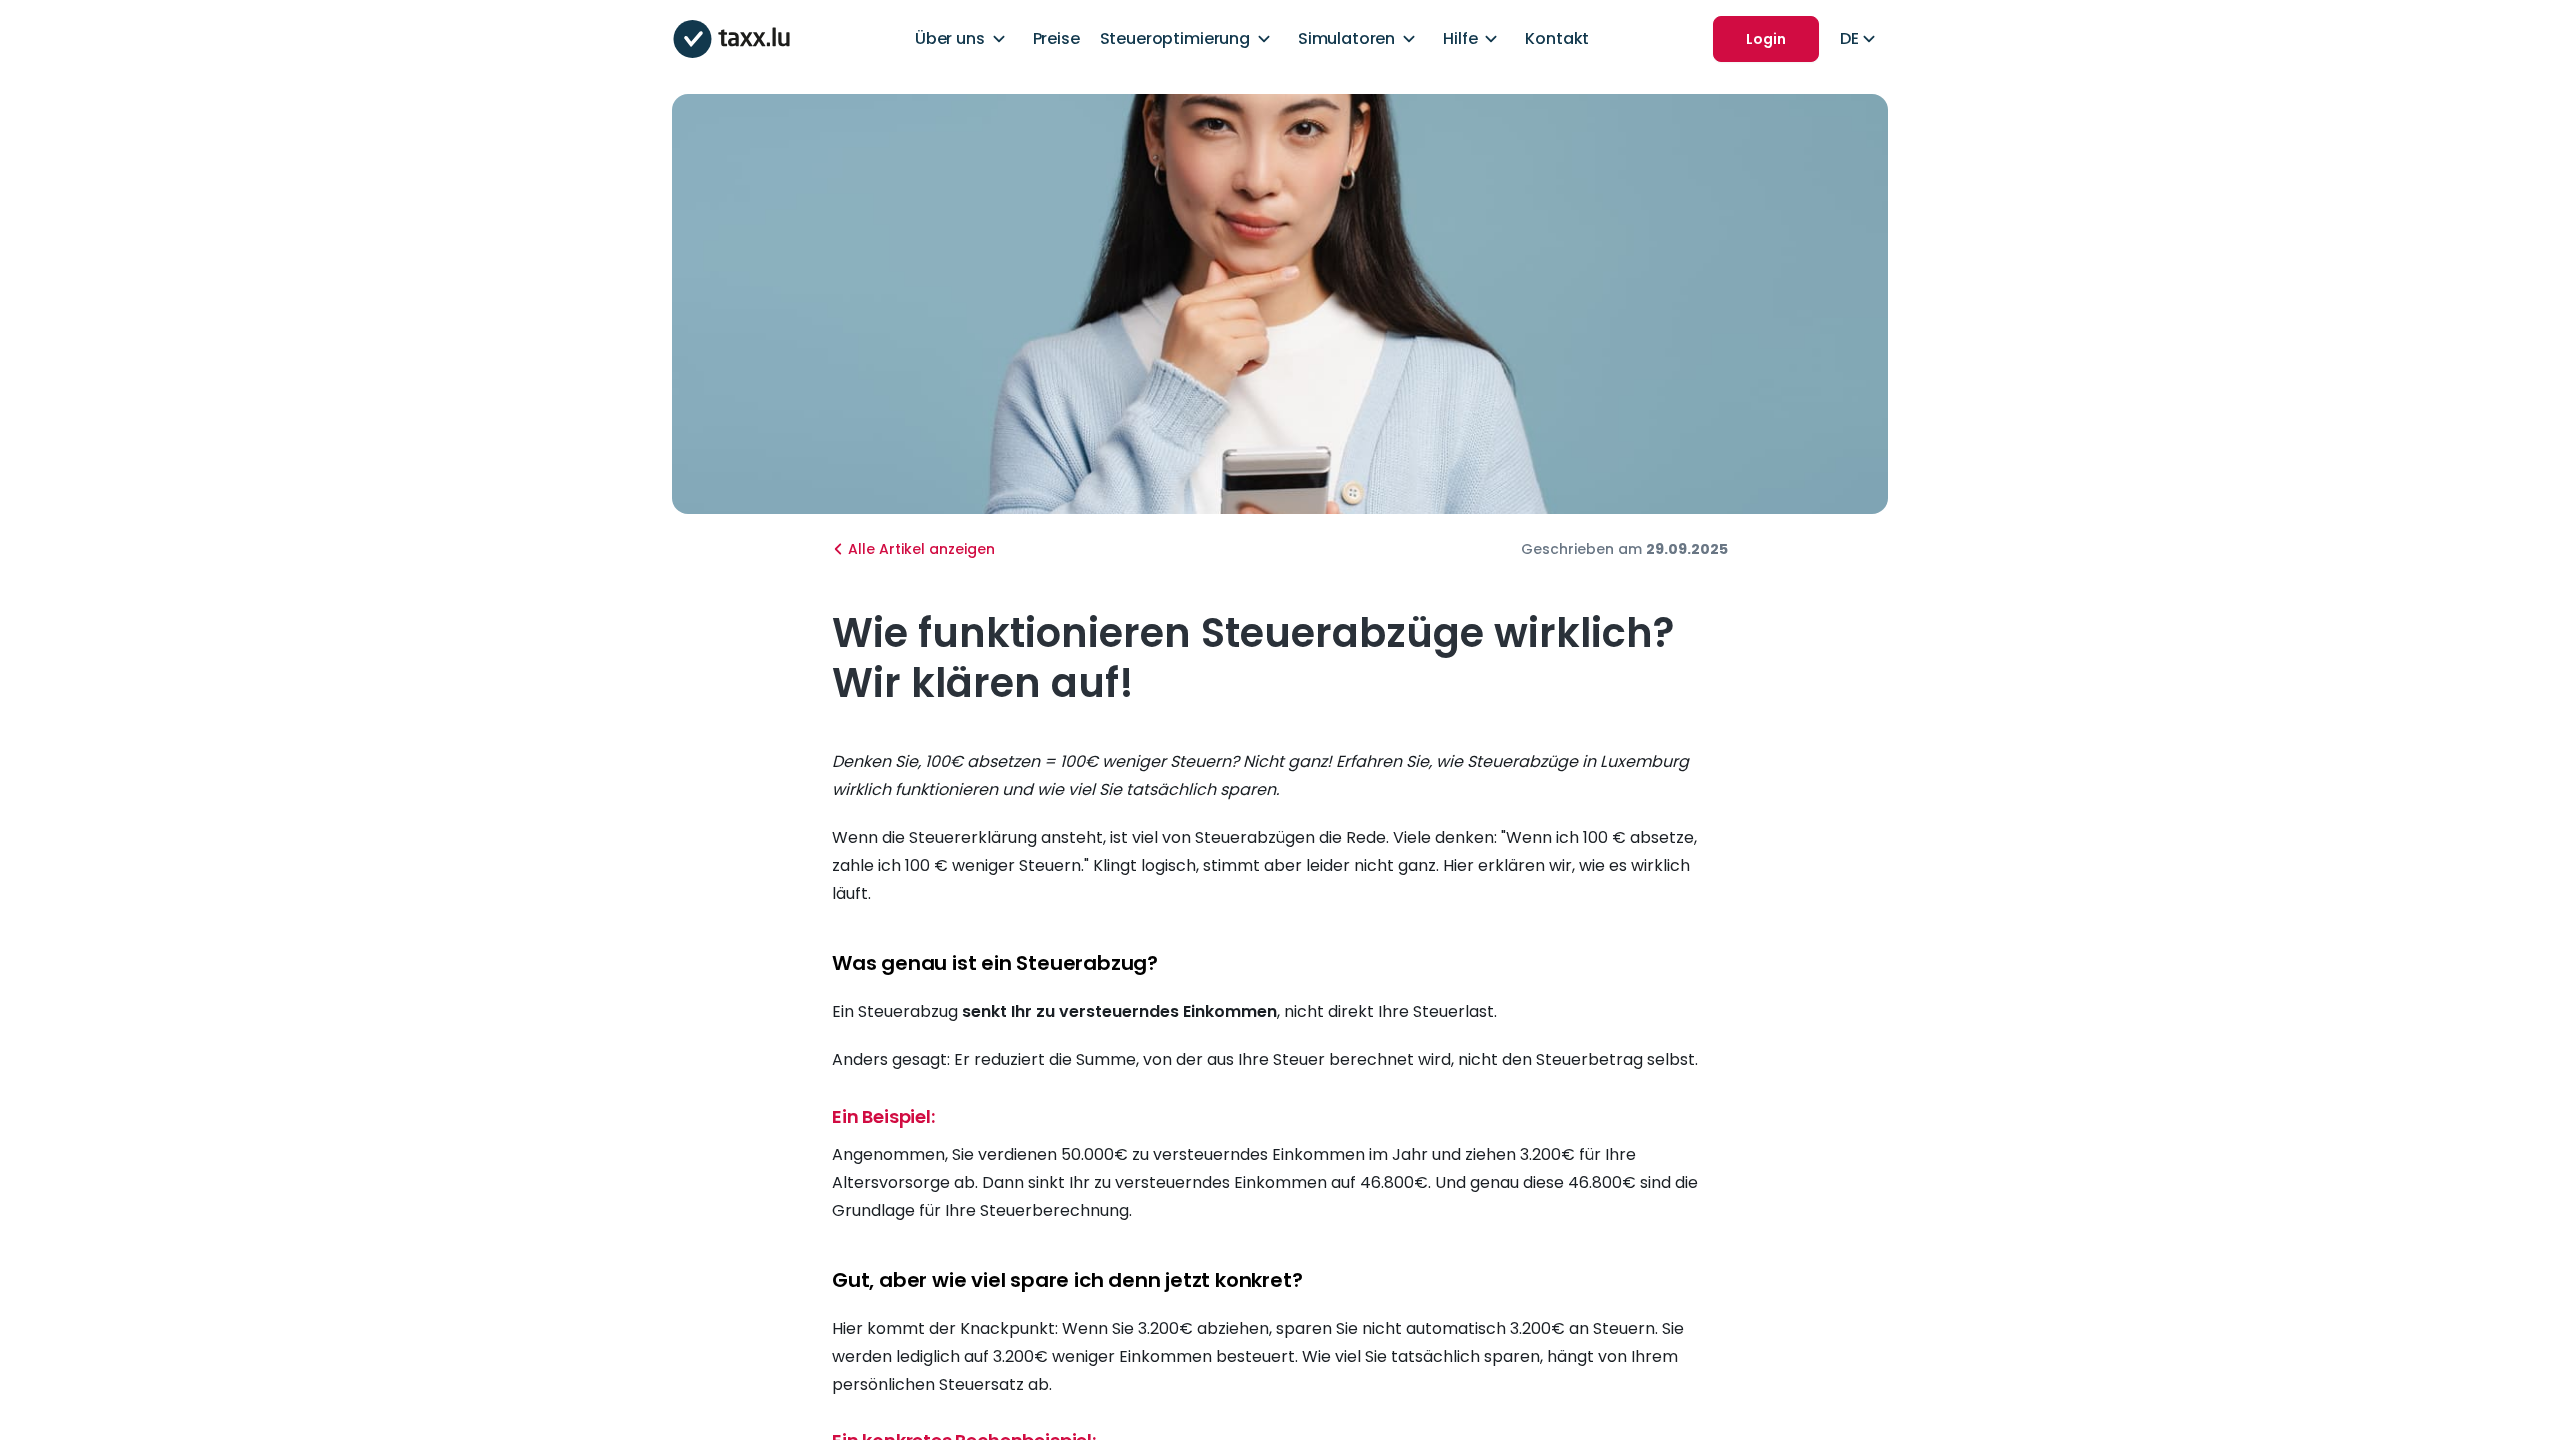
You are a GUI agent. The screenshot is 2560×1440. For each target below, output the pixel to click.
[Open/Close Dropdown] (999, 39)
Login (1766, 39)
